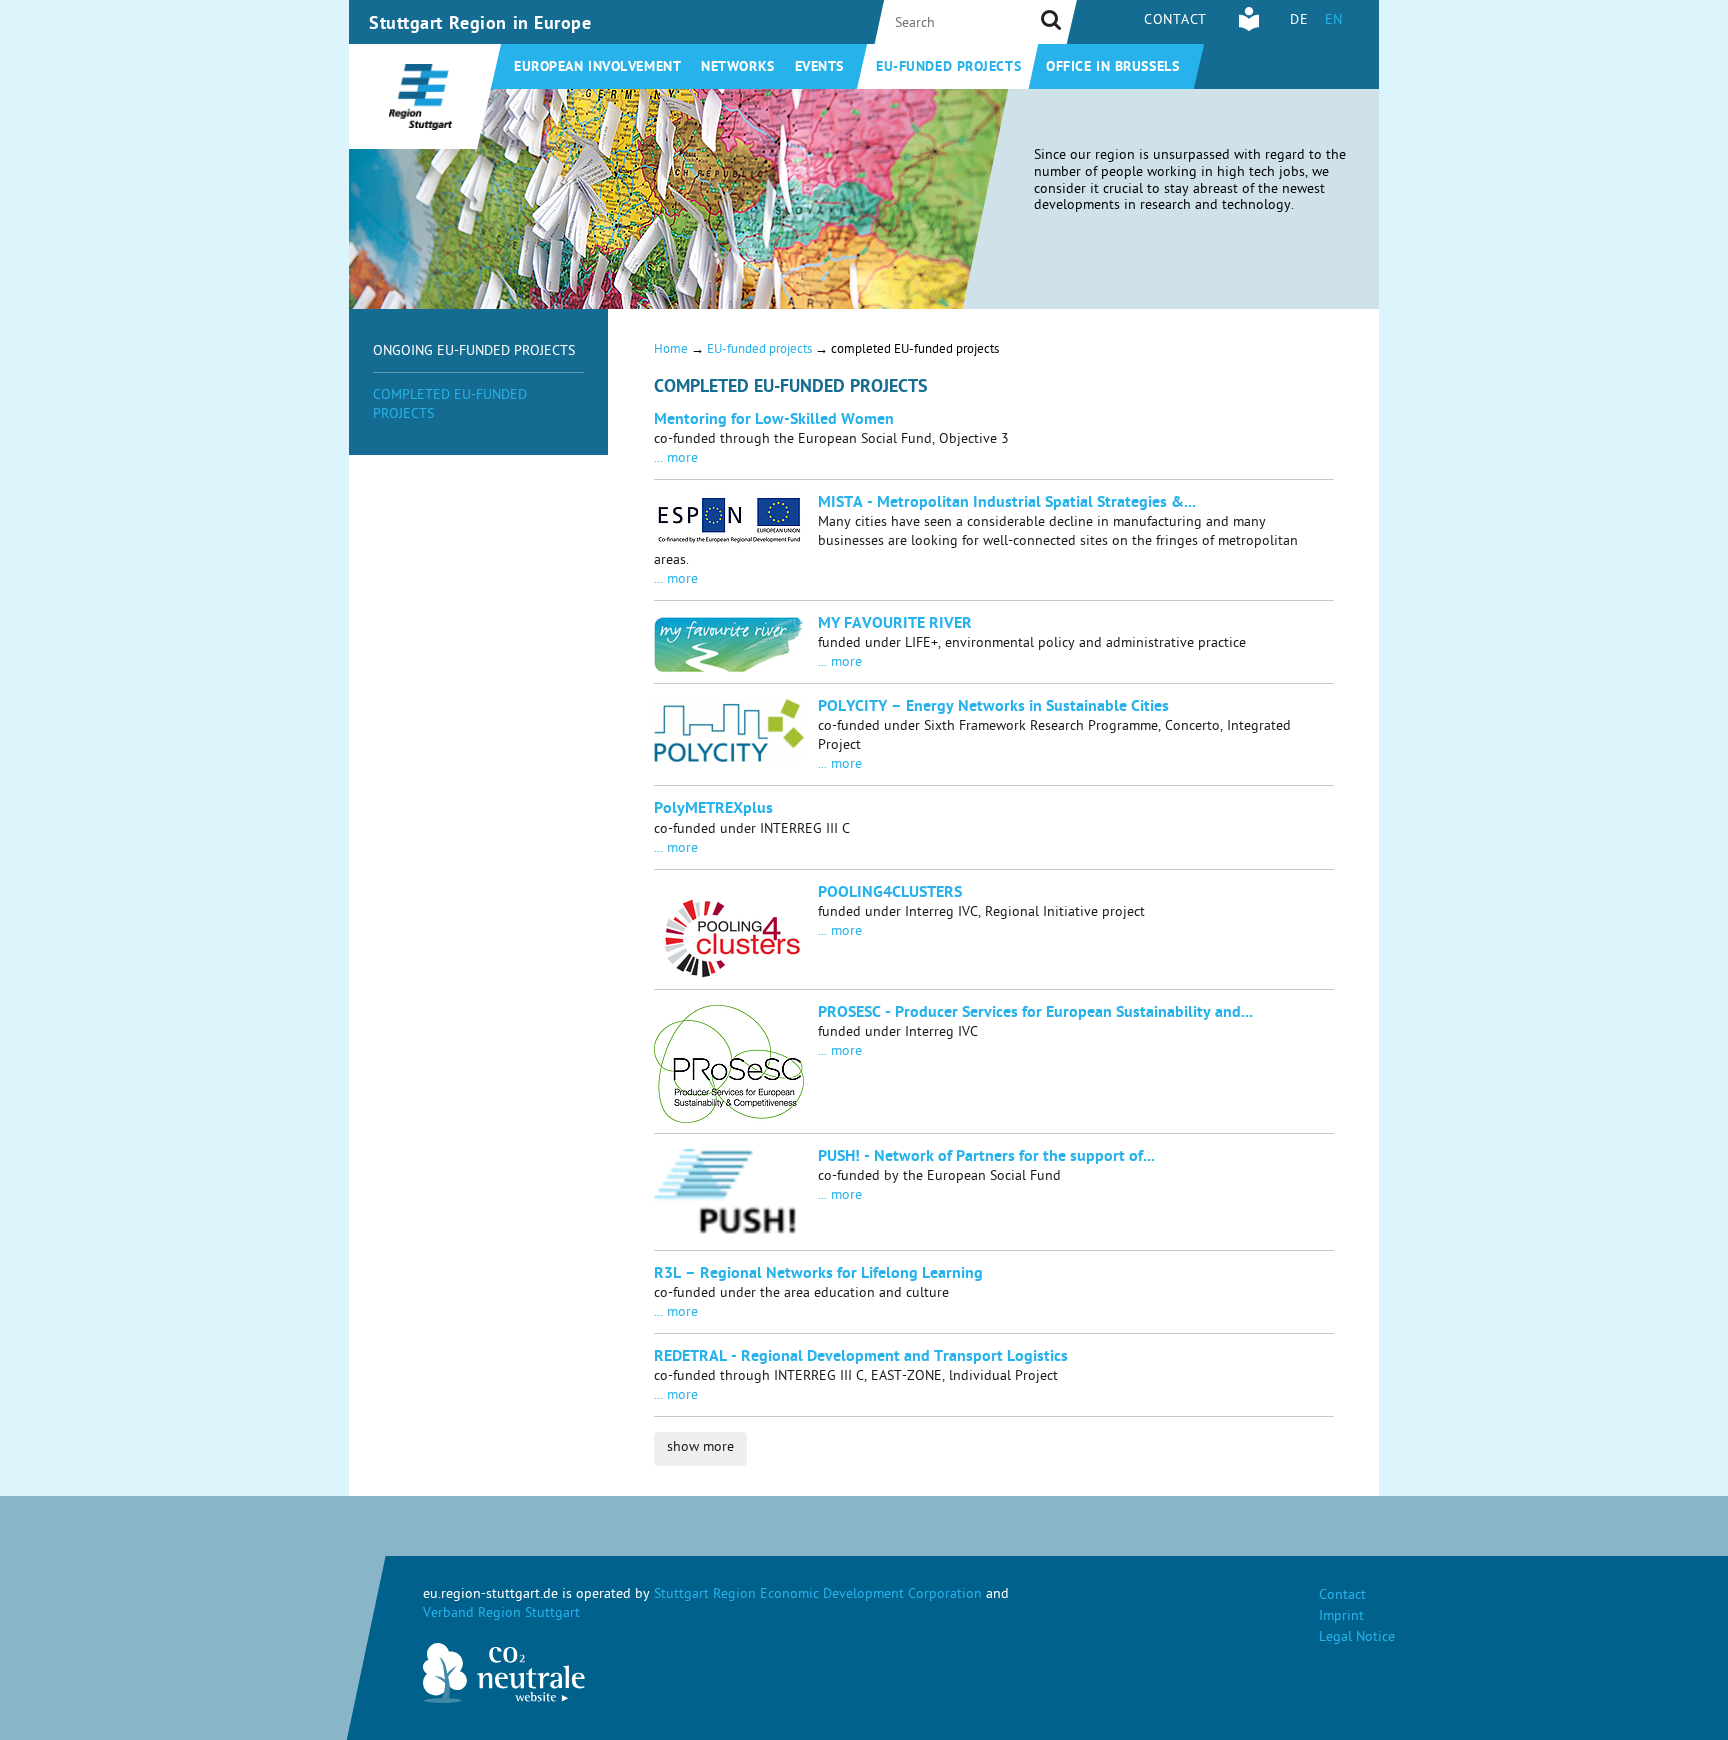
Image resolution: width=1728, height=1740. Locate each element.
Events (819, 68)
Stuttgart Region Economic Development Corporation (818, 1595)
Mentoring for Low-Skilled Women (774, 421)
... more (676, 459)
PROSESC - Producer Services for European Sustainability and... (1035, 1014)
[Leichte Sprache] (1249, 28)
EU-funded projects (948, 68)
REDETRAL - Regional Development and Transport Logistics (861, 1358)
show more (700, 1448)
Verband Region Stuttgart (501, 1614)
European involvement (597, 68)
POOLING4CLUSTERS (890, 894)
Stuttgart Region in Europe (480, 25)
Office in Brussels (1112, 68)
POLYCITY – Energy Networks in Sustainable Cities (993, 708)
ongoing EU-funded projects (474, 352)
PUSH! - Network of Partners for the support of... (986, 1158)
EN (1334, 21)
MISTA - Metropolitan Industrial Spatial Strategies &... (1007, 504)
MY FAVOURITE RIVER (895, 625)
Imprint (1341, 1617)
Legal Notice (1357, 1638)
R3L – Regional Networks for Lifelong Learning (818, 1275)
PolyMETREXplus (713, 810)
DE (1299, 21)
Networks (737, 68)
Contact (1175, 21)
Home (671, 350)
